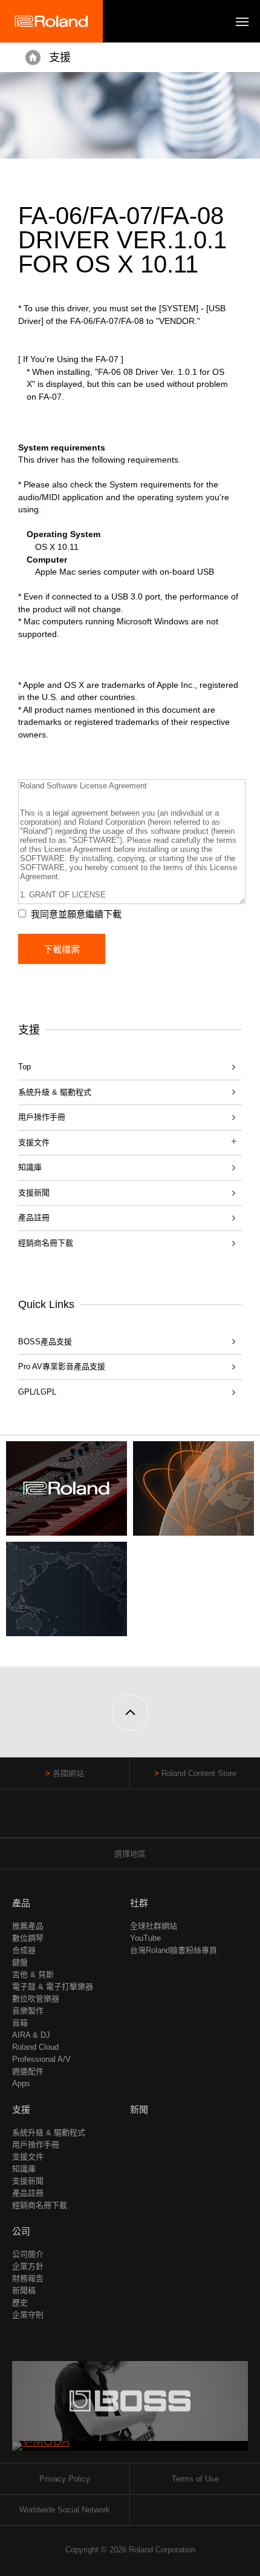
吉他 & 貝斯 (33, 1974)
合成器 (24, 1950)
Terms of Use (195, 2479)
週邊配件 (28, 2071)
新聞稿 (24, 2290)
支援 (60, 58)
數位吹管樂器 (36, 1999)
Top (24, 1067)
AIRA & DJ (31, 2035)
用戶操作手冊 (42, 1117)
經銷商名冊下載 (46, 1243)
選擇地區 (130, 1854)
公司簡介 (28, 2254)
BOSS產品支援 (45, 1342)
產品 (21, 1903)
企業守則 (28, 2315)
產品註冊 (34, 1217)
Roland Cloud (35, 2047)
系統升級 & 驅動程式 (55, 1092)
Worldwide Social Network (65, 2510)
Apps (21, 2083)
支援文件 (28, 2157)
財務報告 (28, 2278)
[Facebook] (107, 1819)
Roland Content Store (199, 1773)
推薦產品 (28, 1926)
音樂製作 (28, 2011)
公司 (21, 2231)
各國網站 (68, 1773)
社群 (139, 1903)
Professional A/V (41, 2059)
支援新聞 (34, 1193)
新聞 (139, 2109)
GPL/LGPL (37, 1392)
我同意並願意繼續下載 (76, 914)
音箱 (20, 2023)
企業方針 (28, 2266)
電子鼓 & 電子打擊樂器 (53, 1986)
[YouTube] (130, 1819)
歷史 (20, 2303)
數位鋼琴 (28, 1938)
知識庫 (30, 1167)
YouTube (145, 1938)
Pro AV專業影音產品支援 (62, 1366)
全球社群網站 (154, 1926)
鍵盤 (20, 1962)
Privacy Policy (65, 2479)
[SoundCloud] (153, 1819)
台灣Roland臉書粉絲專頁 (174, 1950)
